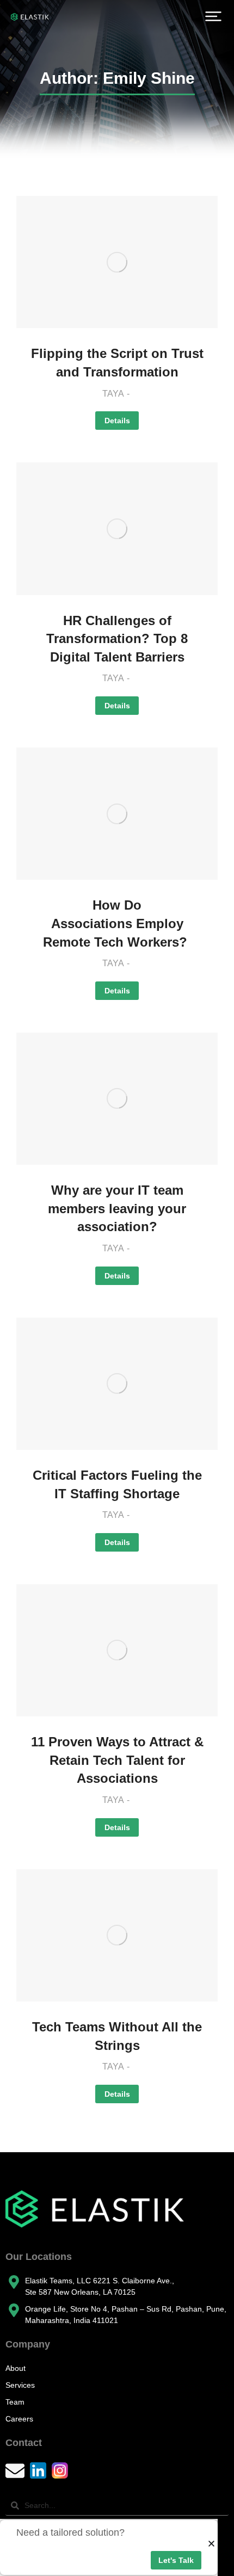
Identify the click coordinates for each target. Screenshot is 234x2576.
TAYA (113, 394)
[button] (213, 16)
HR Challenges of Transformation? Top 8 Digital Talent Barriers (117, 639)
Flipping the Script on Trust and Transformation (117, 363)
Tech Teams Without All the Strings (117, 2036)
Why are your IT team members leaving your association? (117, 1208)
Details (117, 421)
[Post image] (117, 262)
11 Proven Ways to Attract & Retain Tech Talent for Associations (117, 1760)
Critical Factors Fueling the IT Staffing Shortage (117, 1484)
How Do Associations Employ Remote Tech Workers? (117, 923)
